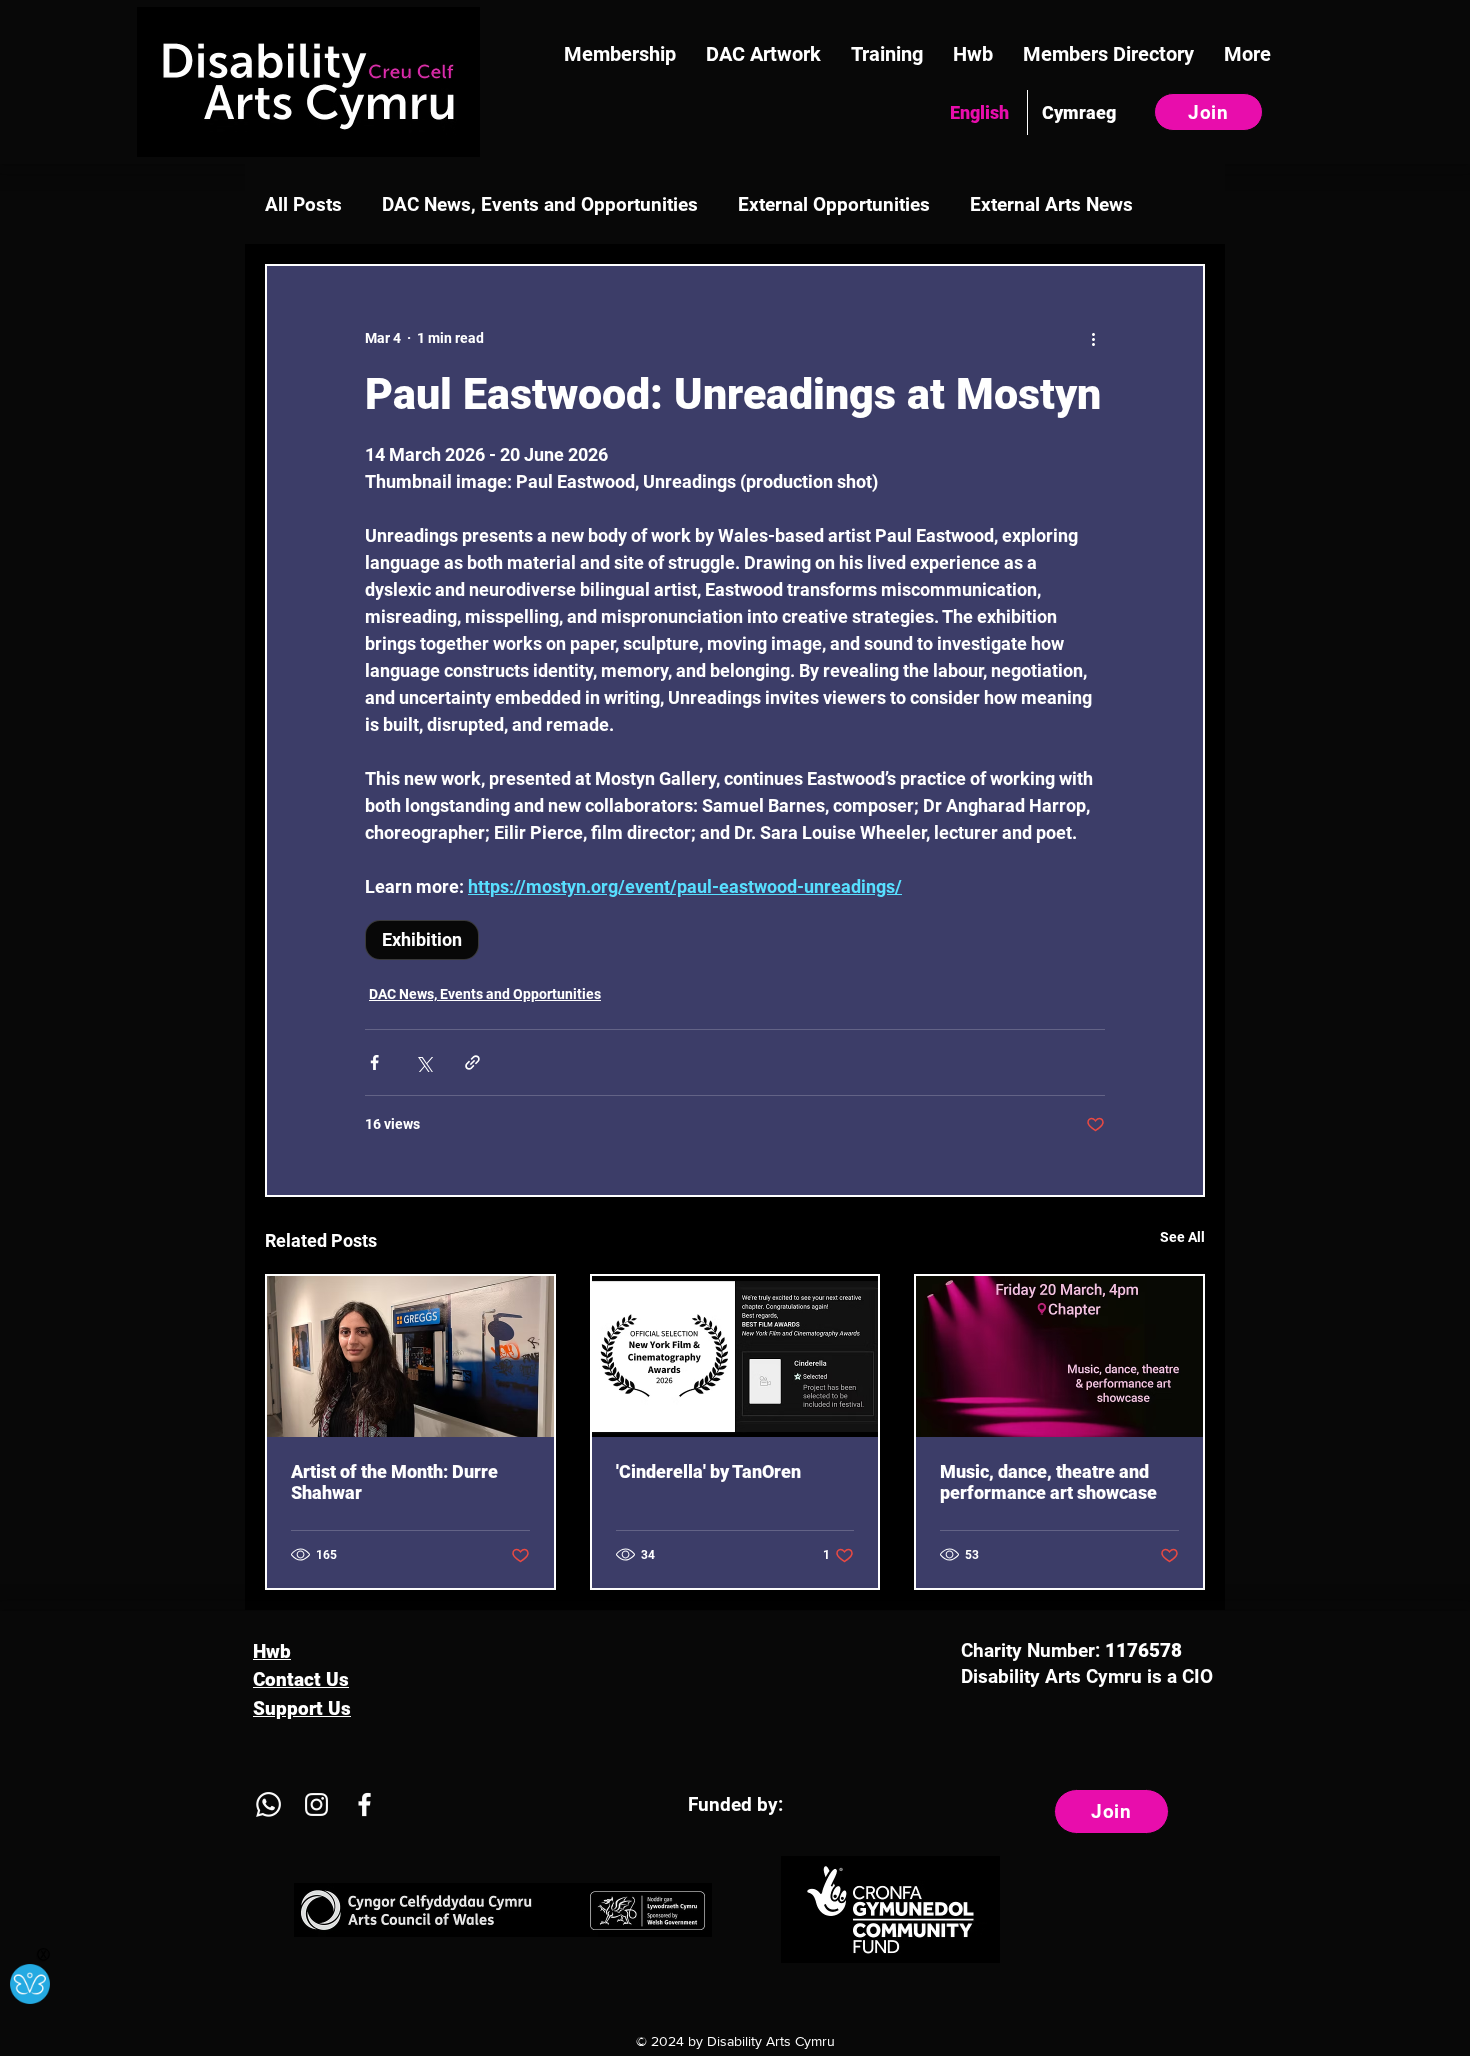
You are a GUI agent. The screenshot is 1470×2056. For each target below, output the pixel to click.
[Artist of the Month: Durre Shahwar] (410, 1356)
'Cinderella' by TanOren (708, 1471)
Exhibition (422, 939)
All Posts (303, 204)
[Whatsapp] (268, 1804)
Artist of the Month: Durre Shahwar (394, 1482)
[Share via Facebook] (374, 1062)
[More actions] (1093, 338)
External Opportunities (834, 204)
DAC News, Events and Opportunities (540, 204)
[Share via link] (472, 1062)
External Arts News (1051, 204)
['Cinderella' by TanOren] (735, 1356)
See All (1182, 1237)
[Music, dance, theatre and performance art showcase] (1059, 1356)
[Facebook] (364, 1804)
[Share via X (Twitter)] (423, 1062)
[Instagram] (316, 1804)
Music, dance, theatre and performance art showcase (1048, 1482)
